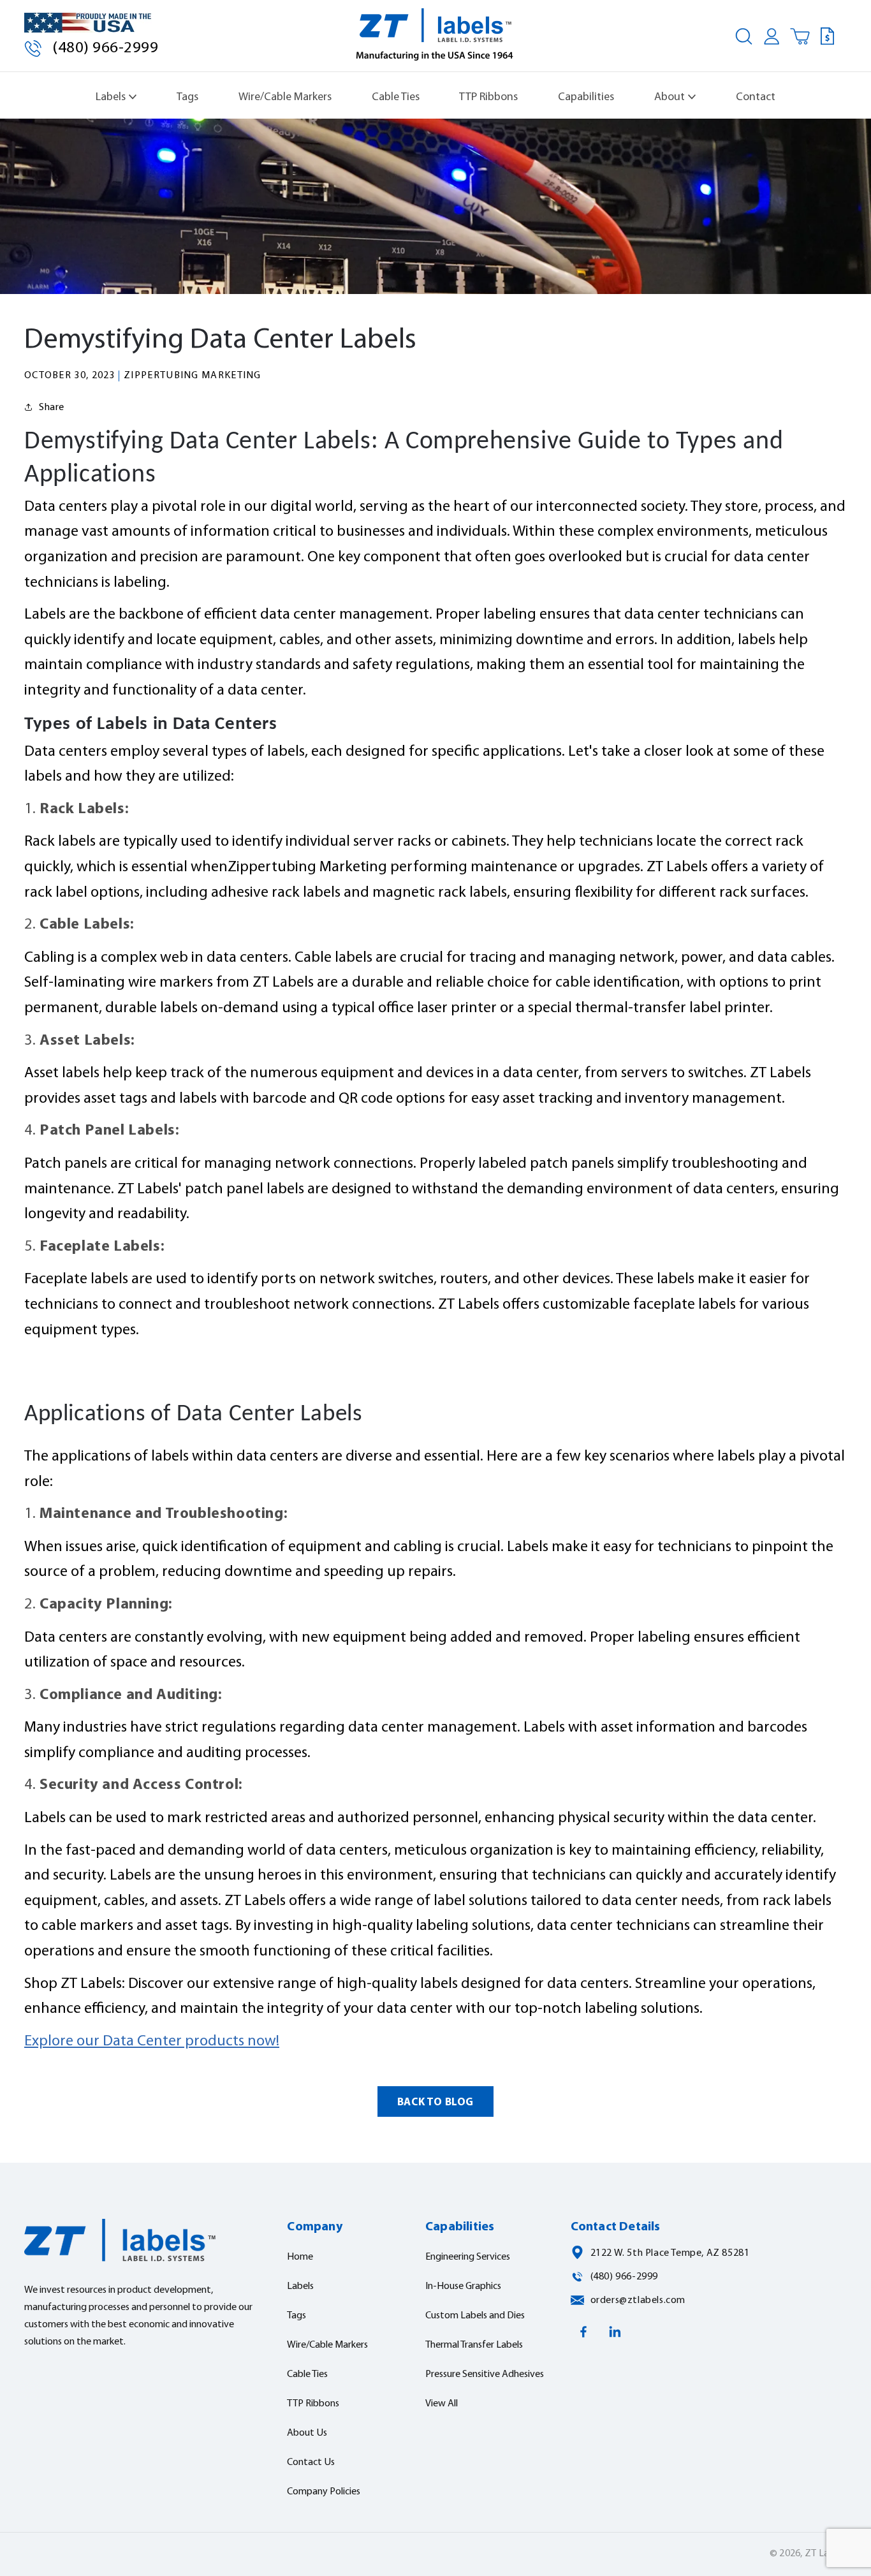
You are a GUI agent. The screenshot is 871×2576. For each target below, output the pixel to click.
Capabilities (586, 97)
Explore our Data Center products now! (152, 2042)
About (670, 97)
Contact (756, 97)
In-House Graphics (463, 2286)
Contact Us (311, 2462)
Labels (111, 97)
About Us (307, 2433)
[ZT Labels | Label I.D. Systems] (436, 36)
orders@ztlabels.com (638, 2300)
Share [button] (52, 408)
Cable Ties (396, 97)
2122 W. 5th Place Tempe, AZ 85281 (670, 2253)
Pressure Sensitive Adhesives (485, 2374)
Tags (187, 97)
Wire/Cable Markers (285, 97)
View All (442, 2404)
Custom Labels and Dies (475, 2316)
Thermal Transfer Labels (474, 2345)
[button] (743, 36)
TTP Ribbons (488, 97)
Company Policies (324, 2492)
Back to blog (435, 2102)
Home (300, 2257)
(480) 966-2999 (105, 48)
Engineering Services (468, 2257)
